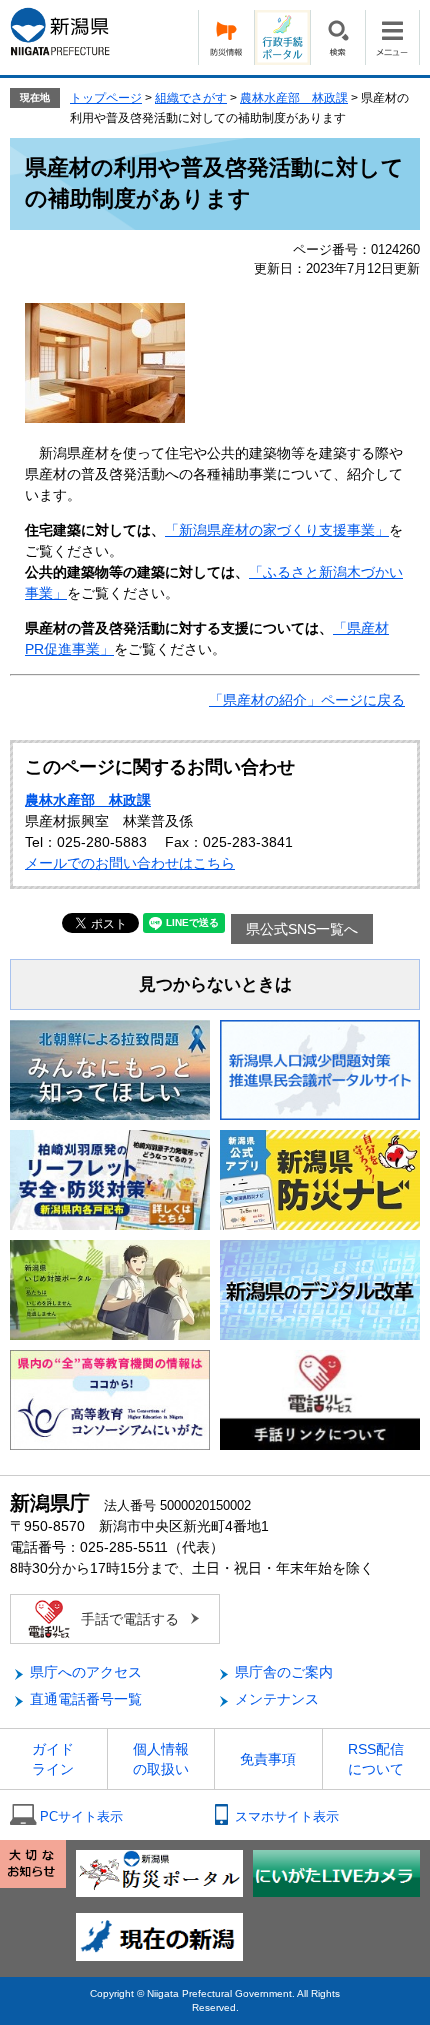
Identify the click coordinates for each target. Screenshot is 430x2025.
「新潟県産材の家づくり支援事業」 (277, 530)
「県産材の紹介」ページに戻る (307, 700)
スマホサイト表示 (287, 1816)
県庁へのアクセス (86, 1672)
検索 (337, 37)
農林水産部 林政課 (294, 98)
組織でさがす (191, 98)
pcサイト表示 (81, 1816)
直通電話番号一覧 (86, 1699)
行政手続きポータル (282, 37)
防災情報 (226, 37)
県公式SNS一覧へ (302, 929)
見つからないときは (215, 984)
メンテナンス (277, 1699)
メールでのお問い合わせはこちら (130, 863)
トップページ (106, 98)
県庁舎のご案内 (284, 1672)
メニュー (392, 37)
